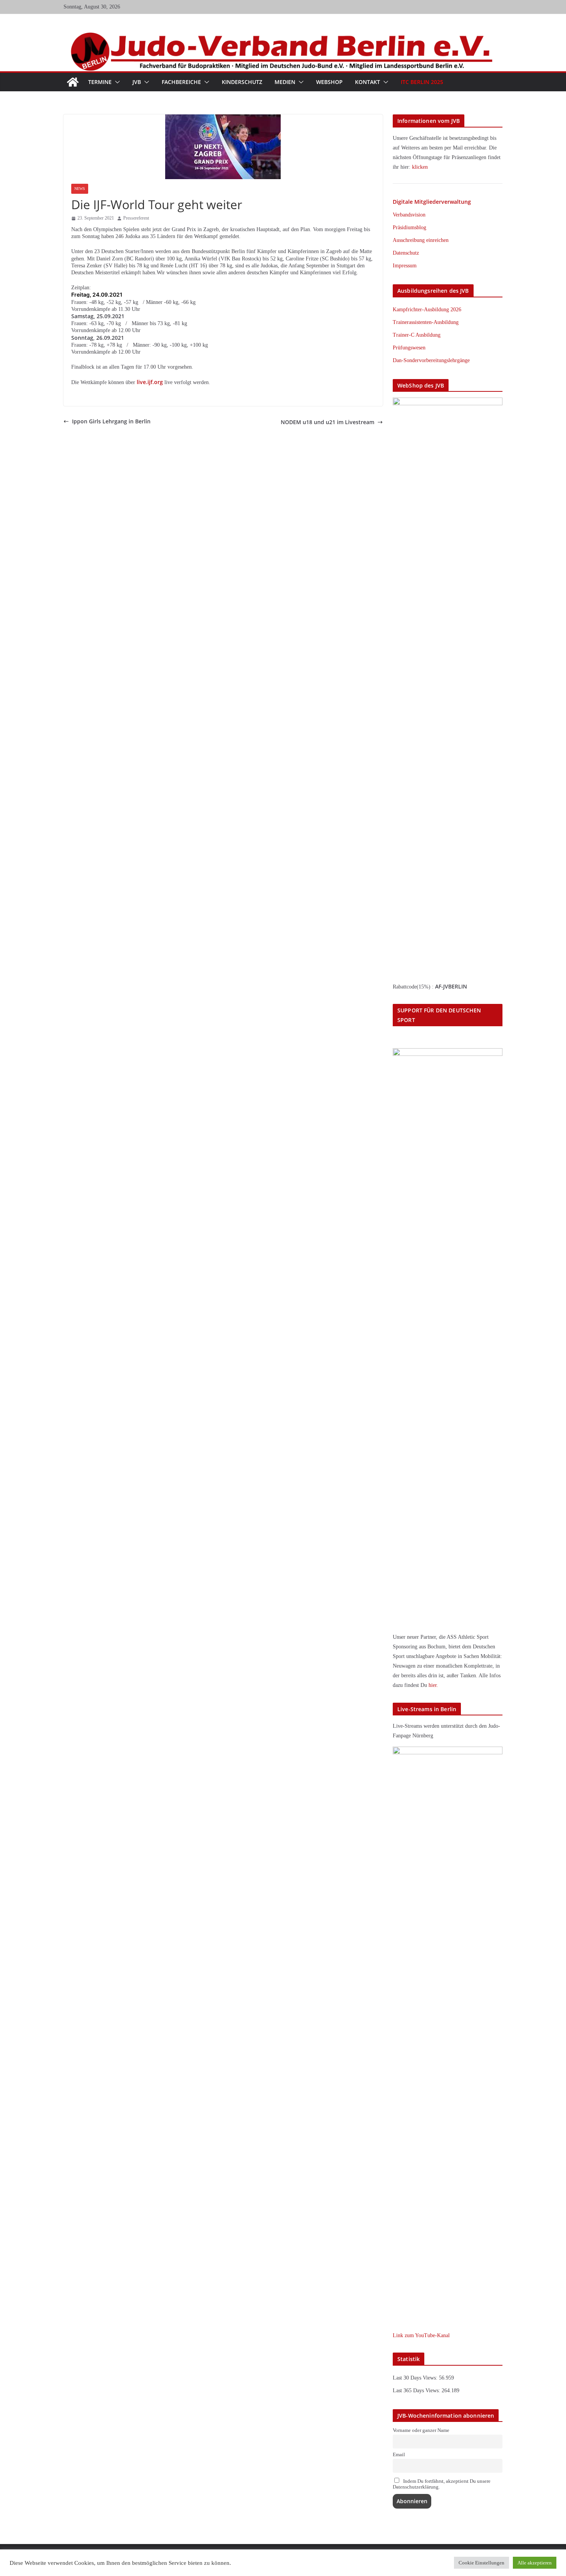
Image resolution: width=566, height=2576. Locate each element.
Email (399, 2455)
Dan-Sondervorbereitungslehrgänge (431, 360)
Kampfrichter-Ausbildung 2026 (427, 310)
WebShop (329, 82)
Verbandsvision (409, 215)
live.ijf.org (150, 382)
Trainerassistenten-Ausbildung (426, 322)
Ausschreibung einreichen (421, 240)
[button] (116, 82)
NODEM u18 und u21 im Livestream (327, 422)
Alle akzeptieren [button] (535, 2563)
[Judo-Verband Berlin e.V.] (283, 36)
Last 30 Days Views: (416, 2378)
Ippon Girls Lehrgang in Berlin (111, 421)
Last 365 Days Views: (417, 2391)
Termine (100, 82)
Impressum (405, 266)
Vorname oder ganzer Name (421, 2430)
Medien (285, 82)
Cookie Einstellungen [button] (481, 2563)
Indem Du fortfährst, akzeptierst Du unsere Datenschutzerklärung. (442, 2484)
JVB (137, 82)
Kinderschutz (242, 82)
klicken (420, 167)
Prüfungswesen (409, 348)
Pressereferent (136, 218)
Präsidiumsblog (409, 227)
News (80, 189)
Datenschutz (406, 253)
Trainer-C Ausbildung (417, 335)
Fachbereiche (181, 82)
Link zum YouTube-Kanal (421, 2335)
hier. (433, 1685)
